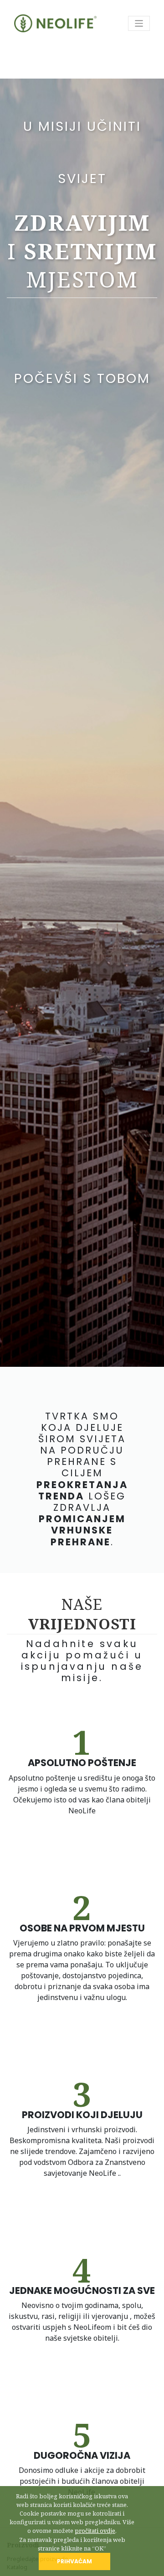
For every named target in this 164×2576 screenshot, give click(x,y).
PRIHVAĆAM (74, 2561)
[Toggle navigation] (139, 23)
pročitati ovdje (95, 2531)
